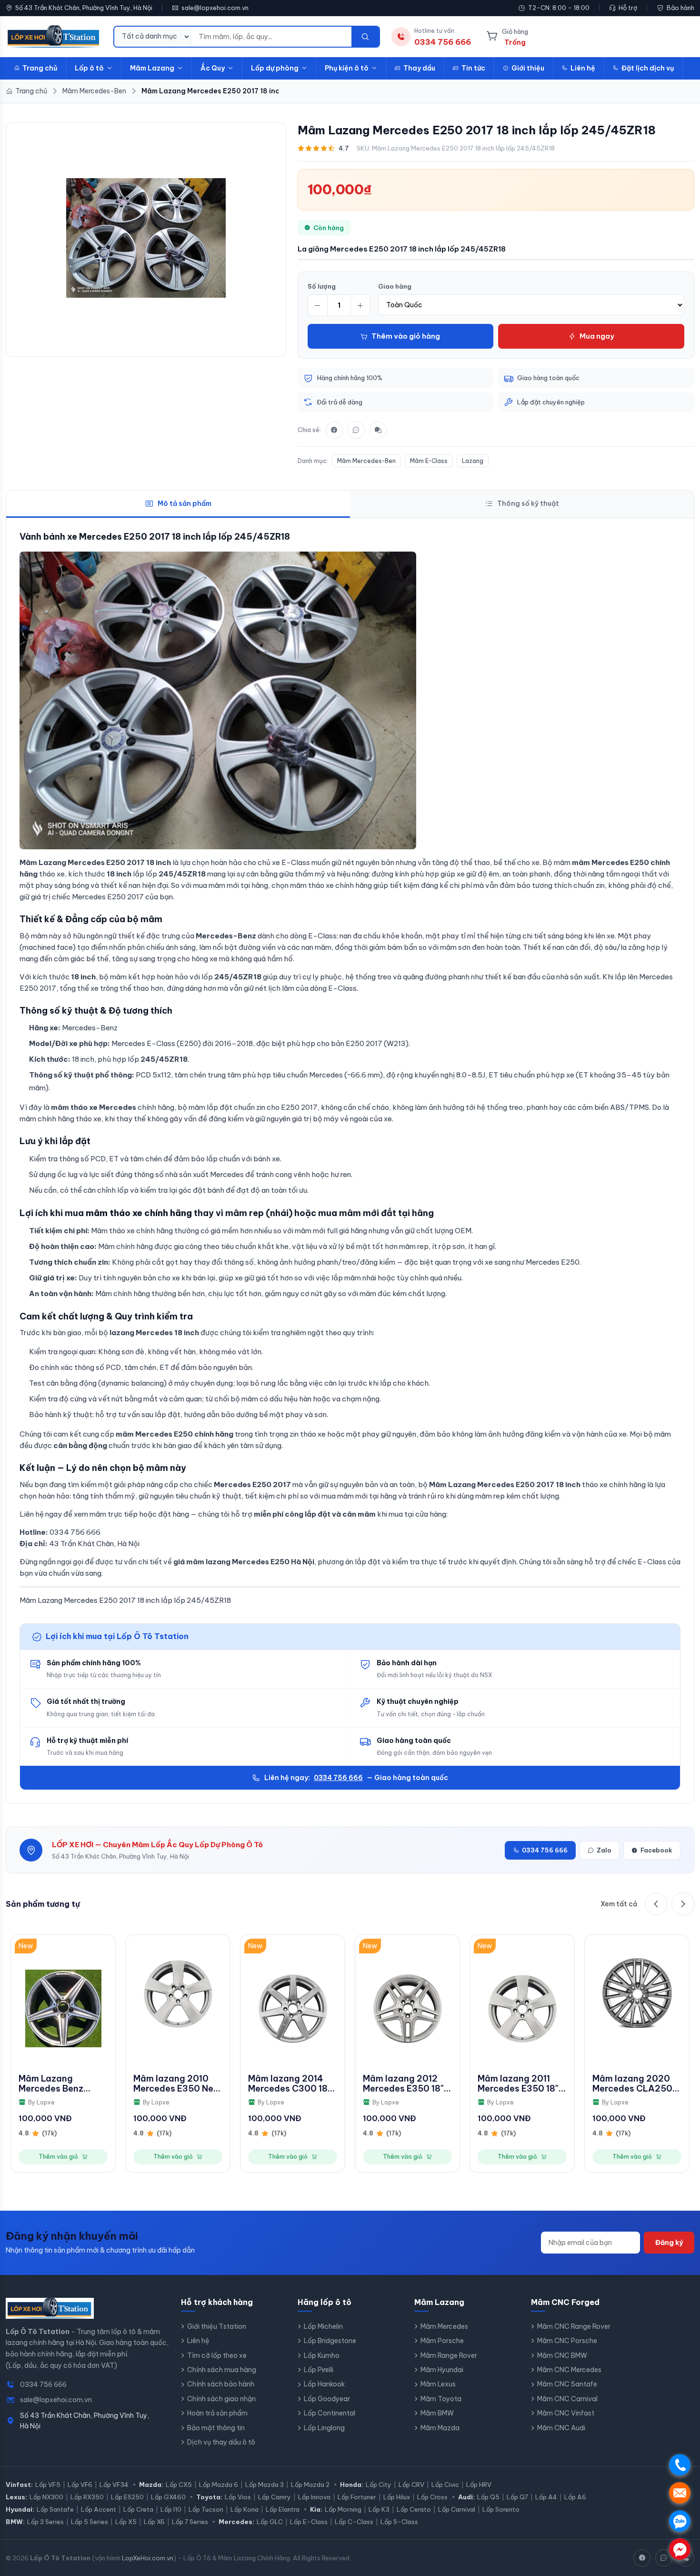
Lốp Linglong (324, 2428)
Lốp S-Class (399, 2522)
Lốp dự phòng (275, 68)
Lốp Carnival (457, 2509)
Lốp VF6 (80, 2485)
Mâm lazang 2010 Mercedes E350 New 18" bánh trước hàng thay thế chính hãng (177, 2084)
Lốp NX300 (46, 2497)
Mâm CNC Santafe (567, 2384)
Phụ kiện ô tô (347, 68)
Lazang (473, 461)
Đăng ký (669, 2243)
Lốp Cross (432, 2497)
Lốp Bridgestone (330, 2341)
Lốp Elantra (283, 2509)
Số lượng (322, 286)
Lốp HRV (479, 2485)
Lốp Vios (238, 2497)
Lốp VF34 (114, 2485)
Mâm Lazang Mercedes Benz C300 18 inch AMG (58, 2084)
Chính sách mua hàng (222, 2370)
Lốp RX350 (87, 2497)
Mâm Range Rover (449, 2355)
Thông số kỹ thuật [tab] (528, 503)
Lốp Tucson (206, 2509)
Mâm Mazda (440, 2428)
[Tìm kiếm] (365, 37)
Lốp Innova (314, 2497)
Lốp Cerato (414, 2509)
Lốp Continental (330, 2413)
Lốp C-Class (354, 2522)
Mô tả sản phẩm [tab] (185, 503)
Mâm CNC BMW (562, 2355)
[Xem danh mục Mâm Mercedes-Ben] (146, 238)
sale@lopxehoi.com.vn (215, 8)
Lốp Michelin (323, 2326)
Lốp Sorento (501, 2509)
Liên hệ (583, 68)
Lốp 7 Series (190, 2522)
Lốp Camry (275, 2497)
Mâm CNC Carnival (567, 2399)
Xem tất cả (619, 1904)
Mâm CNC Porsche (567, 2341)
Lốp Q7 (517, 2497)
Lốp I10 (171, 2509)
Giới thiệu (528, 68)
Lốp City (379, 2485)
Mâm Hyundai (442, 2370)
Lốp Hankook (324, 2384)
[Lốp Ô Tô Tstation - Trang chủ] (54, 37)
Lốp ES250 (127, 2497)
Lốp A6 (575, 2497)
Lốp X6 (154, 2522)
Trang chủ (40, 68)
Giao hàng (395, 286)
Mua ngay (597, 336)
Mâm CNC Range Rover (574, 2326)
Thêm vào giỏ (58, 2157)
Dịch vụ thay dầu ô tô (221, 2442)
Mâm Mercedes (444, 2326)
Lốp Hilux (397, 2497)
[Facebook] (334, 430)
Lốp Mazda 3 (265, 2485)
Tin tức (473, 68)
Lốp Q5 (488, 2497)
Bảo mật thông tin (216, 2428)
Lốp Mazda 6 (219, 2485)
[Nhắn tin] (378, 430)
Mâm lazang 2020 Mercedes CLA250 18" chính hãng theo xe (634, 2084)
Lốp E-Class (309, 2522)
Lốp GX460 (168, 2497)
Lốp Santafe (55, 2509)
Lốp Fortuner (357, 2497)
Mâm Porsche (442, 2341)
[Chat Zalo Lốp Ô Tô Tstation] (664, 2558)
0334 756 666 (338, 1778)
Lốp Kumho (322, 2355)
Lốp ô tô (89, 68)
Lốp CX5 (179, 2485)
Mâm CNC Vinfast (566, 2413)
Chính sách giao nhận (221, 2399)
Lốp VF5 (48, 2485)
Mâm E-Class (429, 461)
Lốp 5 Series (90, 2522)
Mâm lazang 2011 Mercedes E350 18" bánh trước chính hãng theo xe (518, 2084)
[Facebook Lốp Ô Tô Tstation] (642, 2558)
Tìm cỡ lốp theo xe (217, 2355)
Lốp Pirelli (319, 2370)
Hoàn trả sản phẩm (217, 2413)
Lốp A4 (546, 2497)
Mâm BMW (437, 2413)
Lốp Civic (445, 2485)
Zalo (604, 1850)
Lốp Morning (343, 2509)
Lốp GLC (270, 2522)
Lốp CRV (411, 2485)
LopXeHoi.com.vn (148, 2558)
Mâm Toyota (441, 2399)
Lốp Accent (99, 2509)
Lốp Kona (245, 2509)
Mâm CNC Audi (561, 2428)
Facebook (656, 1850)
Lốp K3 (379, 2509)
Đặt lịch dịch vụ (648, 68)
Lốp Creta (138, 2509)
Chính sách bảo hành (221, 2384)
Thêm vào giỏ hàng (406, 336)
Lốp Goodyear (327, 2399)
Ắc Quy (213, 68)
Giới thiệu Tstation (217, 2326)
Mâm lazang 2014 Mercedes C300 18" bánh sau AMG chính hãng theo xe (292, 2084)
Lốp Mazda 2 (310, 2485)
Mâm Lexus (438, 2384)
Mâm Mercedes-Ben (366, 461)
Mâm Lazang (152, 68)
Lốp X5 (126, 2522)
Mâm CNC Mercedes (569, 2370)
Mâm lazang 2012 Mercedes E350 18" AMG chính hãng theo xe (403, 2084)
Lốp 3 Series (45, 2522)
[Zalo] (356, 430)
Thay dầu (419, 68)
